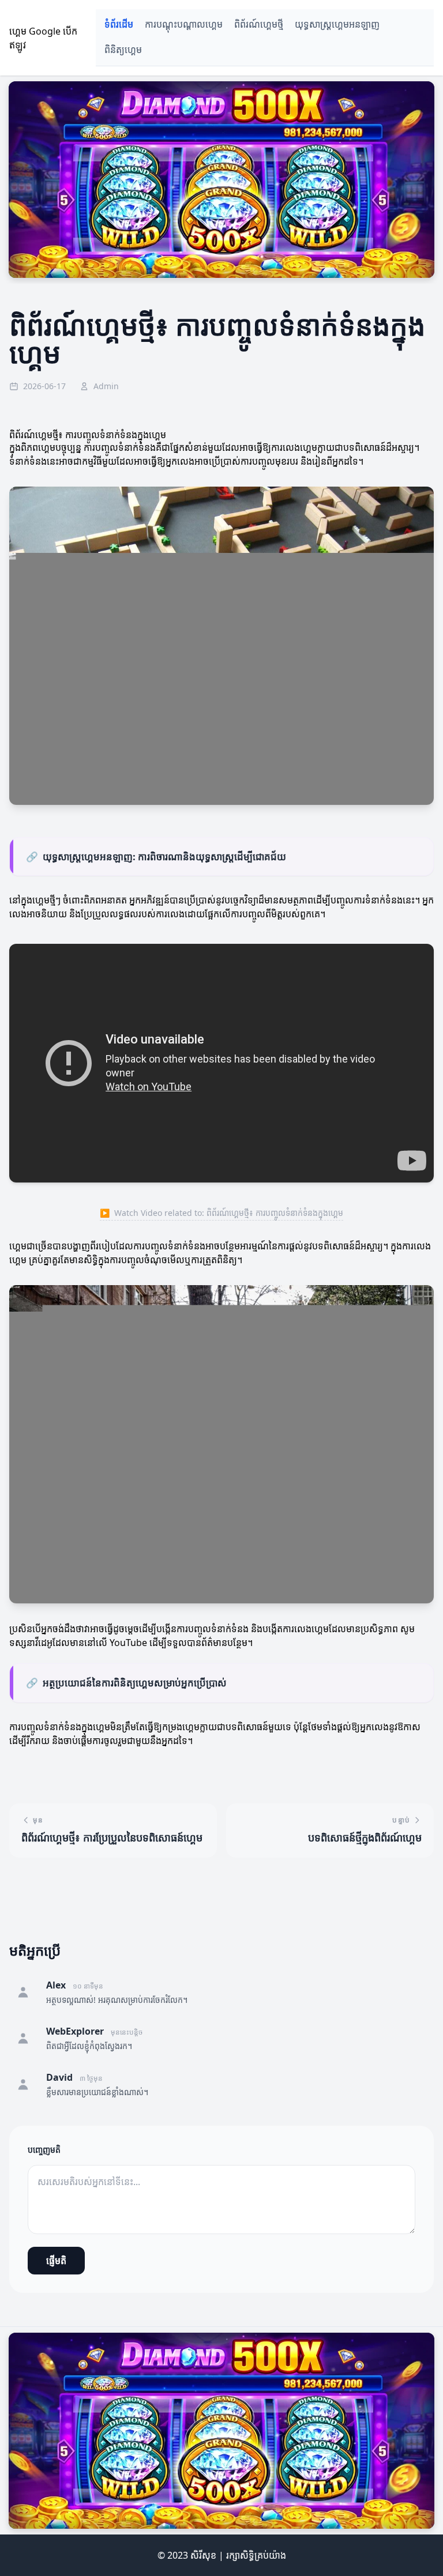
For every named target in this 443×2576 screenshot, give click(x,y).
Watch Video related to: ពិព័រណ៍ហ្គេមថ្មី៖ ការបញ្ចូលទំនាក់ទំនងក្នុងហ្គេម (221, 1213)
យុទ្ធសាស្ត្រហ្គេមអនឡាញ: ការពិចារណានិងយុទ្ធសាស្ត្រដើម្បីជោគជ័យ (156, 856)
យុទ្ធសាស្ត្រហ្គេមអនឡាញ (337, 25)
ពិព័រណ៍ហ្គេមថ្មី (259, 25)
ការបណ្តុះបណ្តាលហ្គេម (184, 25)
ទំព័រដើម (119, 25)
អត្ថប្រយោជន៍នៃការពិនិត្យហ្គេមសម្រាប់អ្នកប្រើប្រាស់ (126, 1683)
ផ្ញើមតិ (56, 2261)
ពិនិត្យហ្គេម (123, 50)
